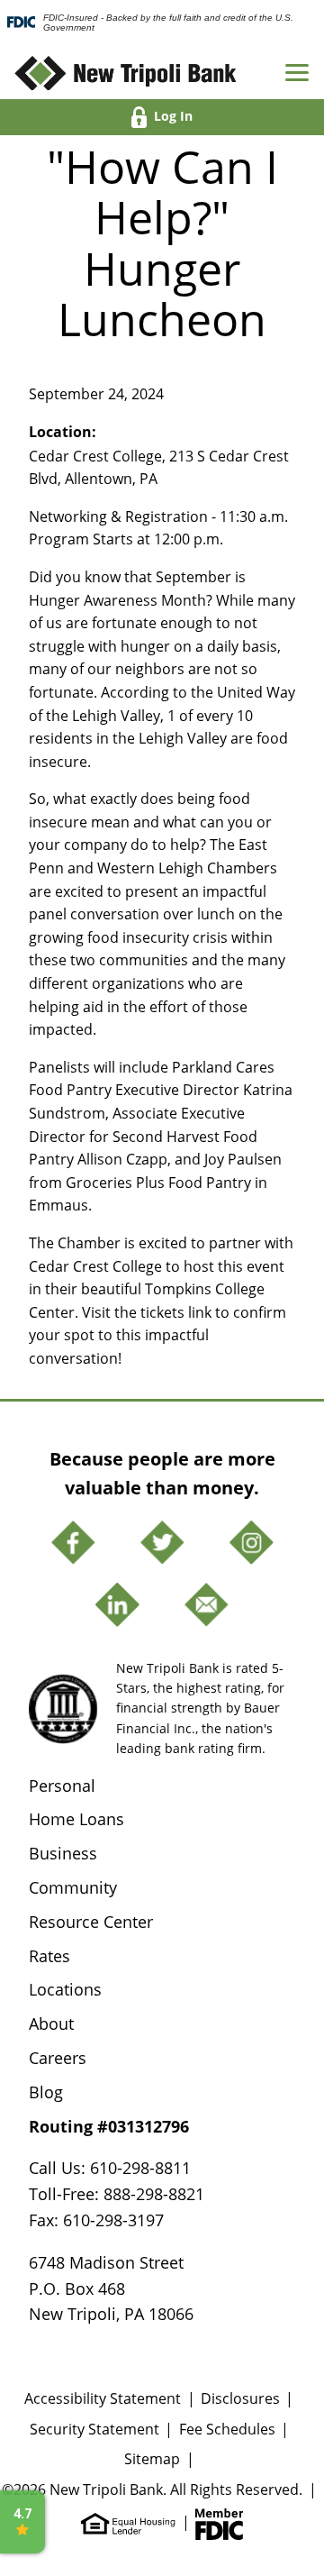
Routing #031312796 (109, 2126)
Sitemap (152, 2458)
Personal (62, 1786)
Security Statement (94, 2429)
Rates (49, 1956)
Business (63, 1853)
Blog (46, 2092)
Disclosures (240, 2398)
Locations (65, 1989)
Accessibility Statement (103, 2398)
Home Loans (76, 1819)
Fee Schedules (227, 2429)
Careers (58, 2058)
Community (73, 1887)
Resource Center (91, 1922)
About (51, 2023)
